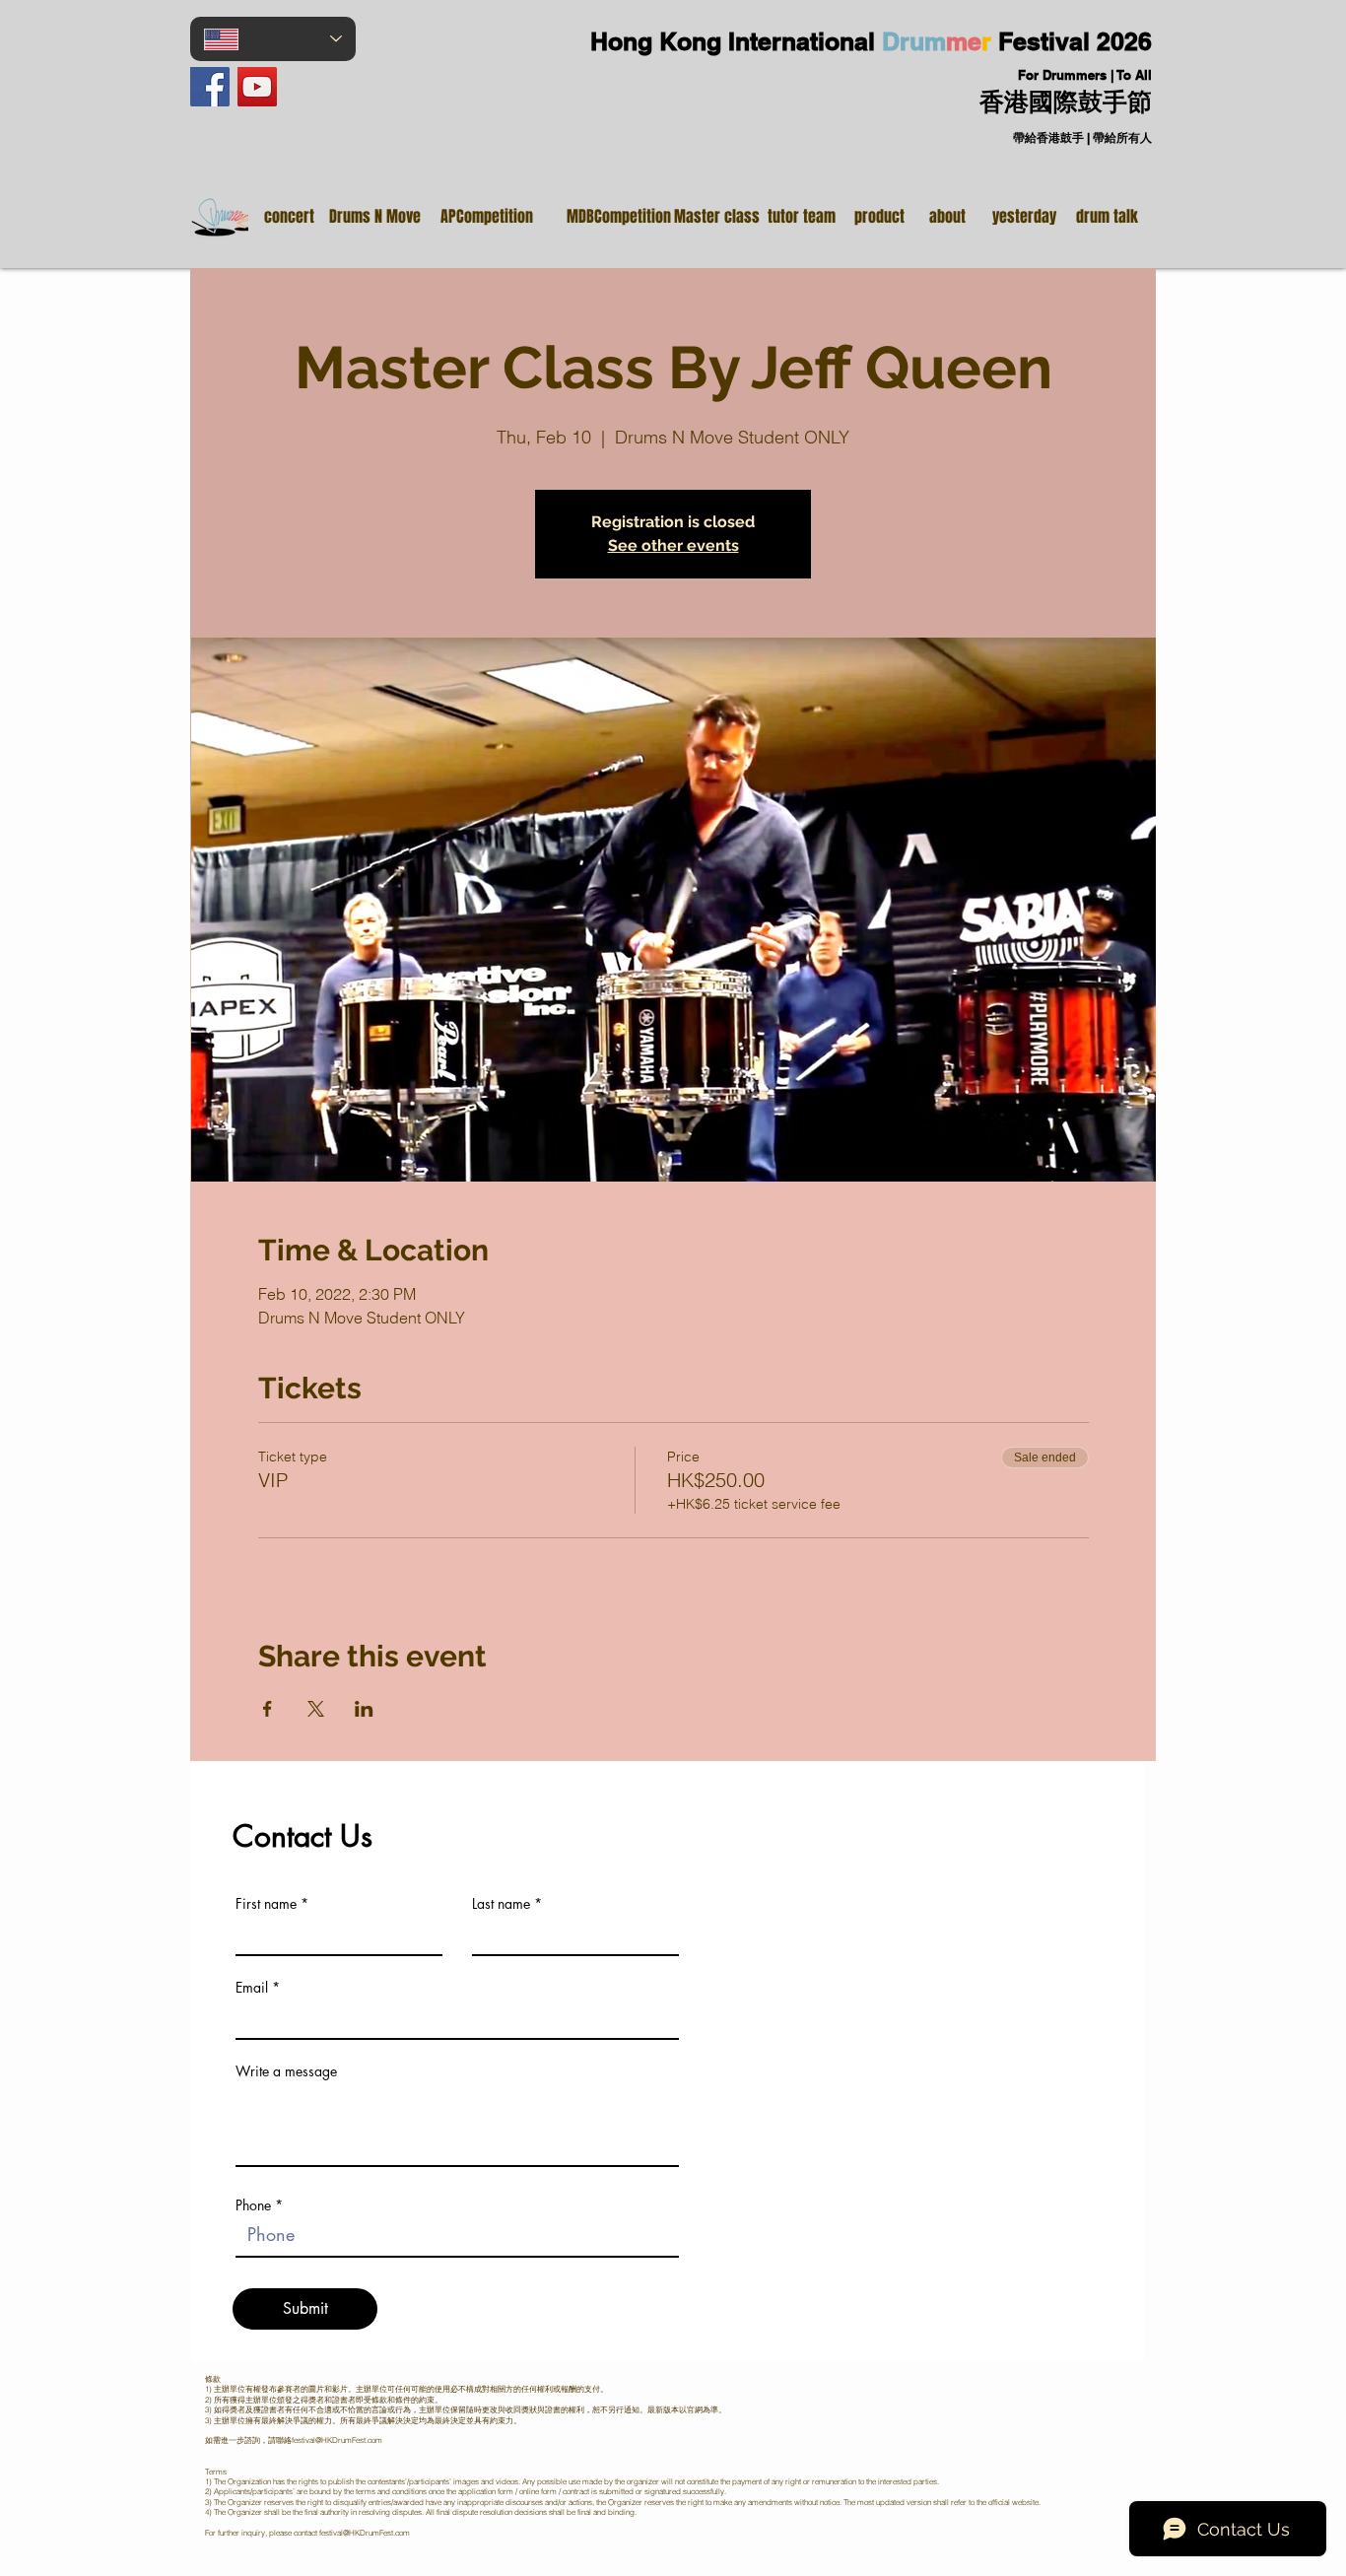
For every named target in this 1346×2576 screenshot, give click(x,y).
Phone (253, 2205)
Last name (501, 1904)
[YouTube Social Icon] (257, 87)
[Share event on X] (316, 1709)
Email (252, 1988)
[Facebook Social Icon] (210, 87)
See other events (673, 545)
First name (266, 1904)
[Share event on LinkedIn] (364, 1709)
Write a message (286, 2071)
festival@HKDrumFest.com (337, 2440)
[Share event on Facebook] (268, 1709)
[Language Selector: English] (273, 39)
